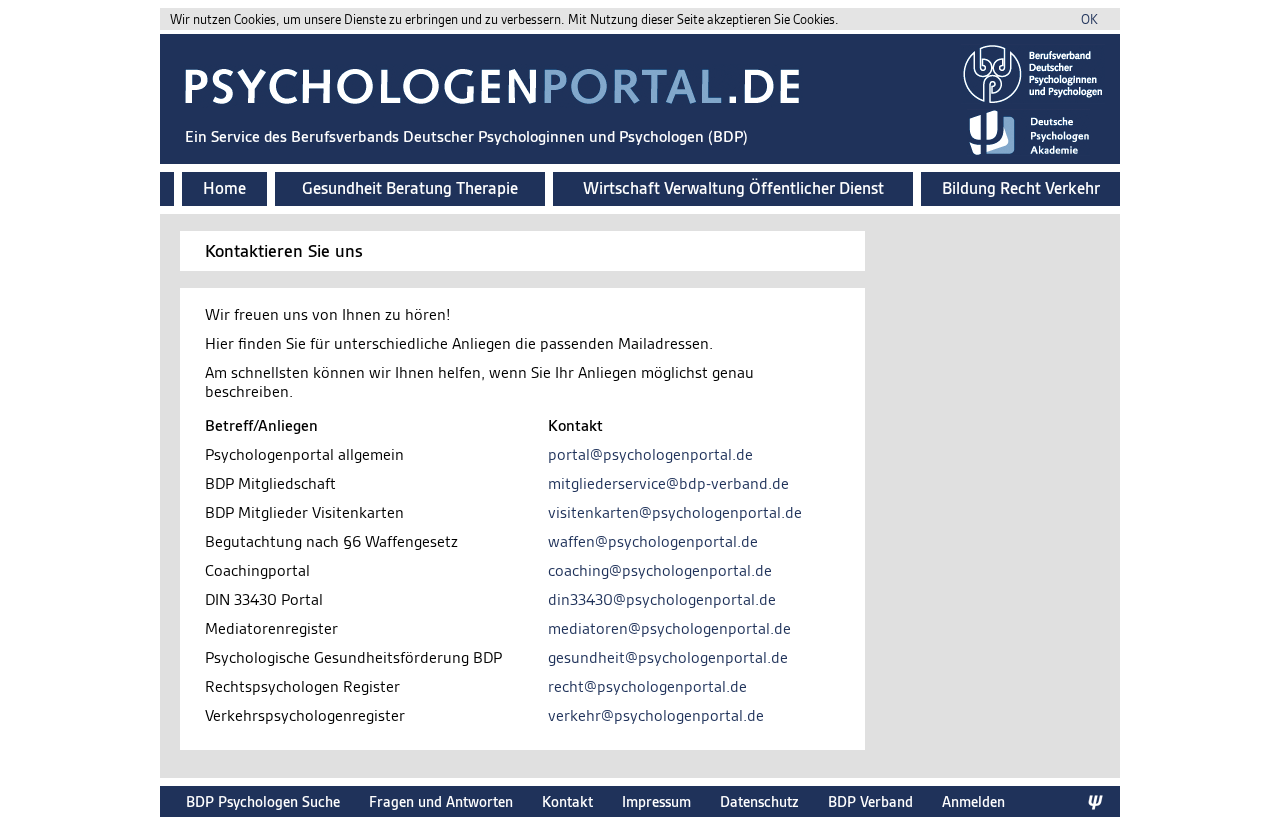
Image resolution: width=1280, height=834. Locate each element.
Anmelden (973, 801)
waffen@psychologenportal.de (653, 541)
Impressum (656, 801)
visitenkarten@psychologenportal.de (675, 512)
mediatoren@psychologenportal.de (669, 628)
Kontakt (567, 801)
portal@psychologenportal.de (650, 454)
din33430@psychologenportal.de (662, 599)
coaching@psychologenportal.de (660, 570)
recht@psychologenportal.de (647, 686)
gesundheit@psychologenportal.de (668, 657)
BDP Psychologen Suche (263, 801)
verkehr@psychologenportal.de (656, 715)
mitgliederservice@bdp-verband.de (668, 483)
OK (1089, 19)
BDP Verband (870, 801)
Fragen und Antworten (441, 801)
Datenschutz (759, 801)
